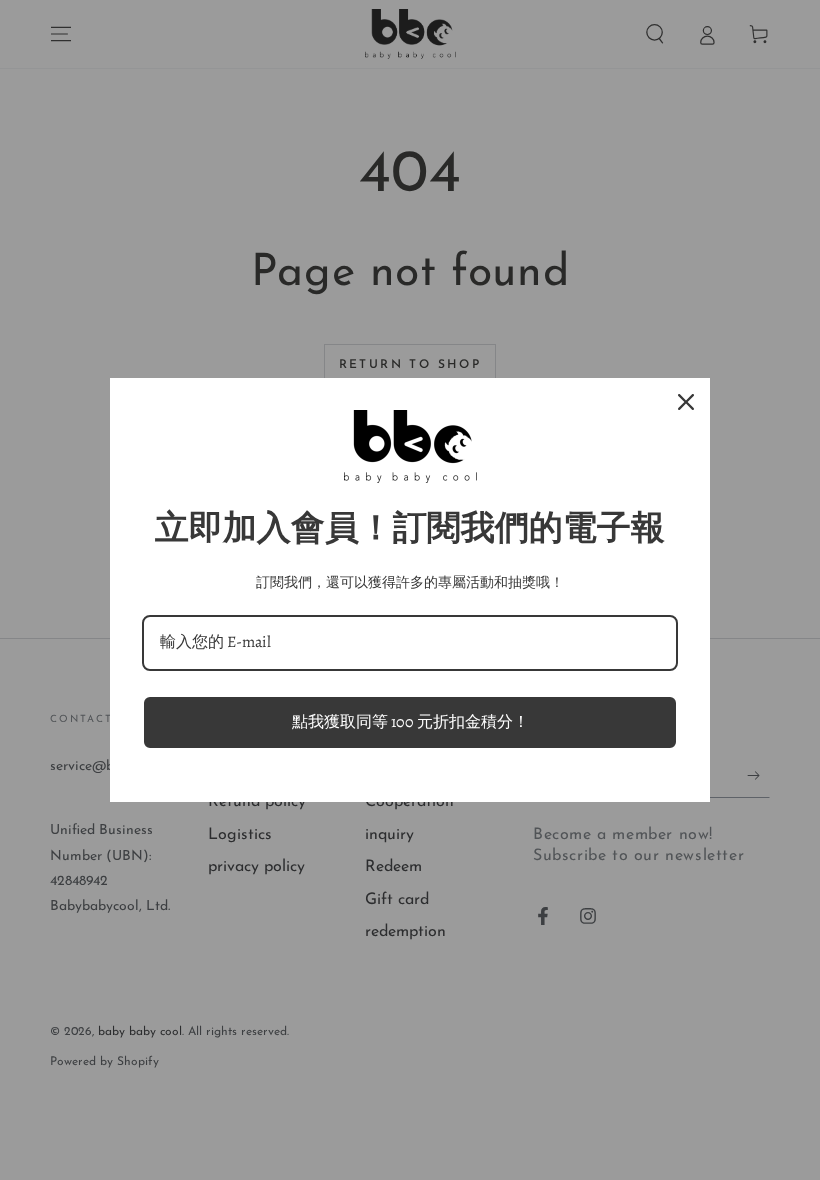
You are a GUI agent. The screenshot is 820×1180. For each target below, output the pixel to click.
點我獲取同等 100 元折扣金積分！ (410, 722)
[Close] (686, 402)
